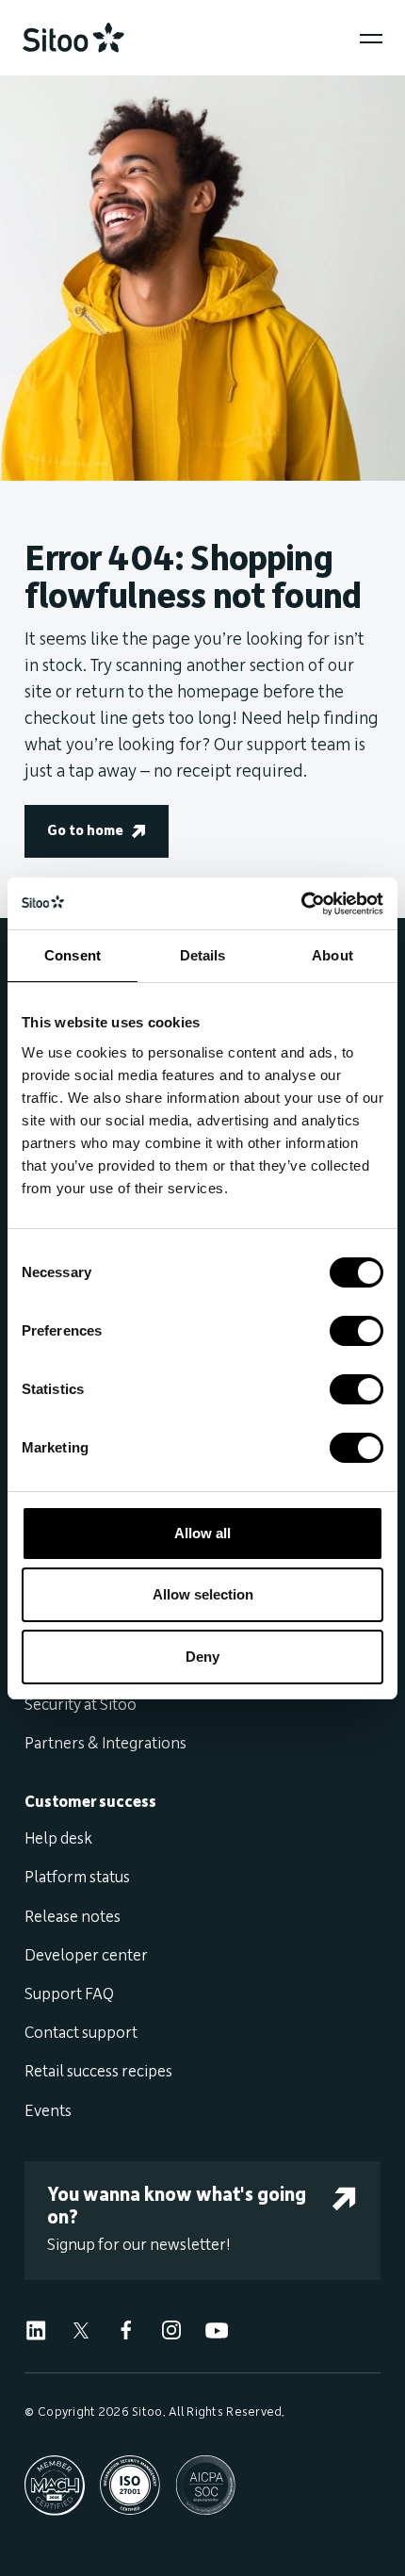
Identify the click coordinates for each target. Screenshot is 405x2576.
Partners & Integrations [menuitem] (105, 1744)
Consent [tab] (73, 955)
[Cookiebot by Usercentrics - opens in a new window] (301, 904)
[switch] (356, 1331)
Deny (202, 1657)
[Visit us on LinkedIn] (36, 2329)
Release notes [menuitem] (73, 1917)
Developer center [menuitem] (86, 1956)
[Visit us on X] (81, 2329)
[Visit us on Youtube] (217, 2329)
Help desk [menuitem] (58, 1839)
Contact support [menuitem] (81, 2033)
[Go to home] (73, 38)
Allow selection (203, 1594)
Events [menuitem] (48, 2111)
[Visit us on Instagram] (171, 2329)
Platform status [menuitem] (77, 1878)
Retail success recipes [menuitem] (98, 2072)
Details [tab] (203, 955)
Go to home (85, 831)
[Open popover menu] (371, 39)
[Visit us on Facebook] (126, 2329)
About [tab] (332, 955)
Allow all (202, 1533)
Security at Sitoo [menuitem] (81, 1705)
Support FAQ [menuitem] (69, 1994)
